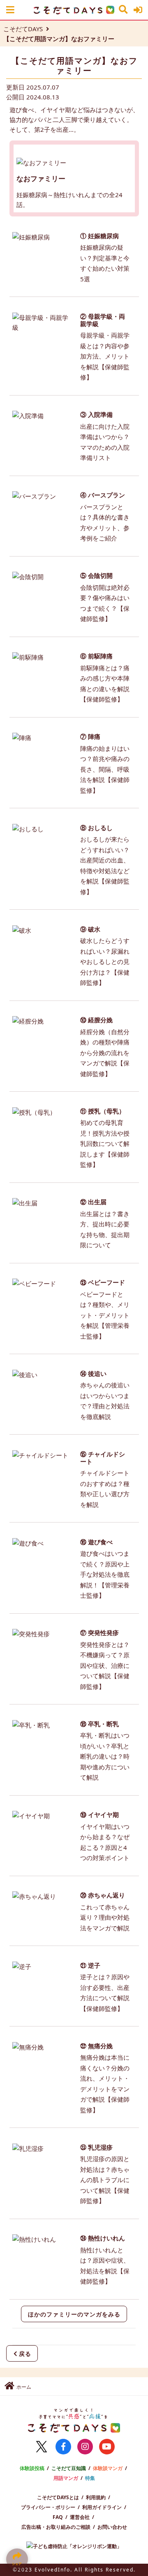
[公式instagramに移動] (85, 2447)
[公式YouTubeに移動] (107, 2447)
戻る (25, 2354)
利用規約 (96, 2497)
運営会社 (80, 2517)
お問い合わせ (112, 2527)
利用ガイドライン (102, 2507)
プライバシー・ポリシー (48, 2507)
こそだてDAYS (23, 29)
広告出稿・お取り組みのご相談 (56, 2527)
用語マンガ (66, 2478)
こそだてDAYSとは (58, 2497)
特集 (90, 2478)
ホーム (24, 2387)
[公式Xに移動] (42, 2447)
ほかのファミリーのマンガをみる (74, 2314)
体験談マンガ (108, 2468)
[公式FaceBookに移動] (63, 2447)
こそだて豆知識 (69, 2468)
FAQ (58, 2517)
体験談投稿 (32, 2468)
